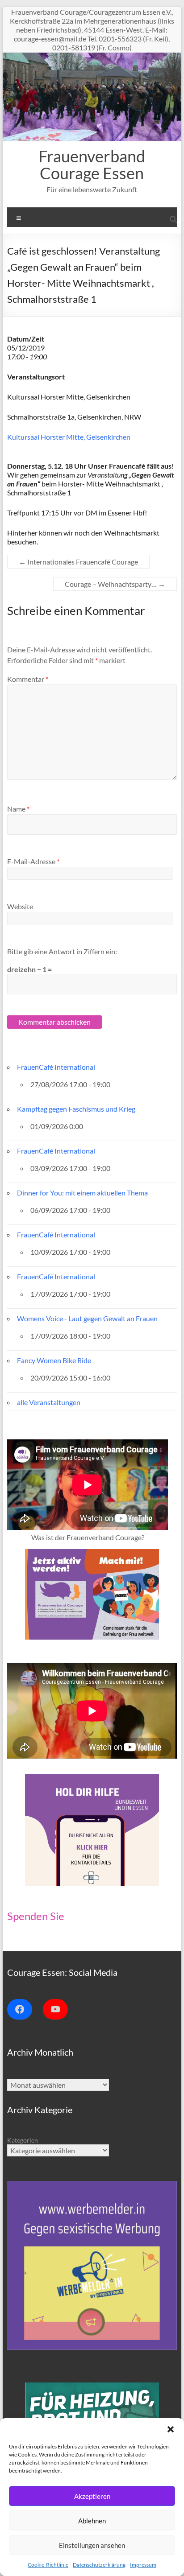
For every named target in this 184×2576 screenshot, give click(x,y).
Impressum (143, 2565)
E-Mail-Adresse (33, 861)
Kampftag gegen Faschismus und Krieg (76, 1109)
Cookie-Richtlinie (48, 2565)
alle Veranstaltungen (49, 1402)
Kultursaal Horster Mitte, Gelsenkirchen (69, 437)
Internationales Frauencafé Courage (78, 562)
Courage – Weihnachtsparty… (115, 584)
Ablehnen (92, 2521)
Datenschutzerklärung (99, 2565)
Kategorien (23, 2140)
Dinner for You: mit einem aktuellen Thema (82, 1193)
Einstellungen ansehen (92, 2545)
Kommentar (28, 679)
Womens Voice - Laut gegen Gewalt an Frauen (87, 1318)
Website (20, 906)
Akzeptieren (92, 2496)
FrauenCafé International (56, 1067)
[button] (171, 2429)
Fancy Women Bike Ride (54, 1360)
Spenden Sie (36, 1916)
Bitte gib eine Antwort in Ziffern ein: (62, 951)
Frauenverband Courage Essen (92, 165)
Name (18, 809)
